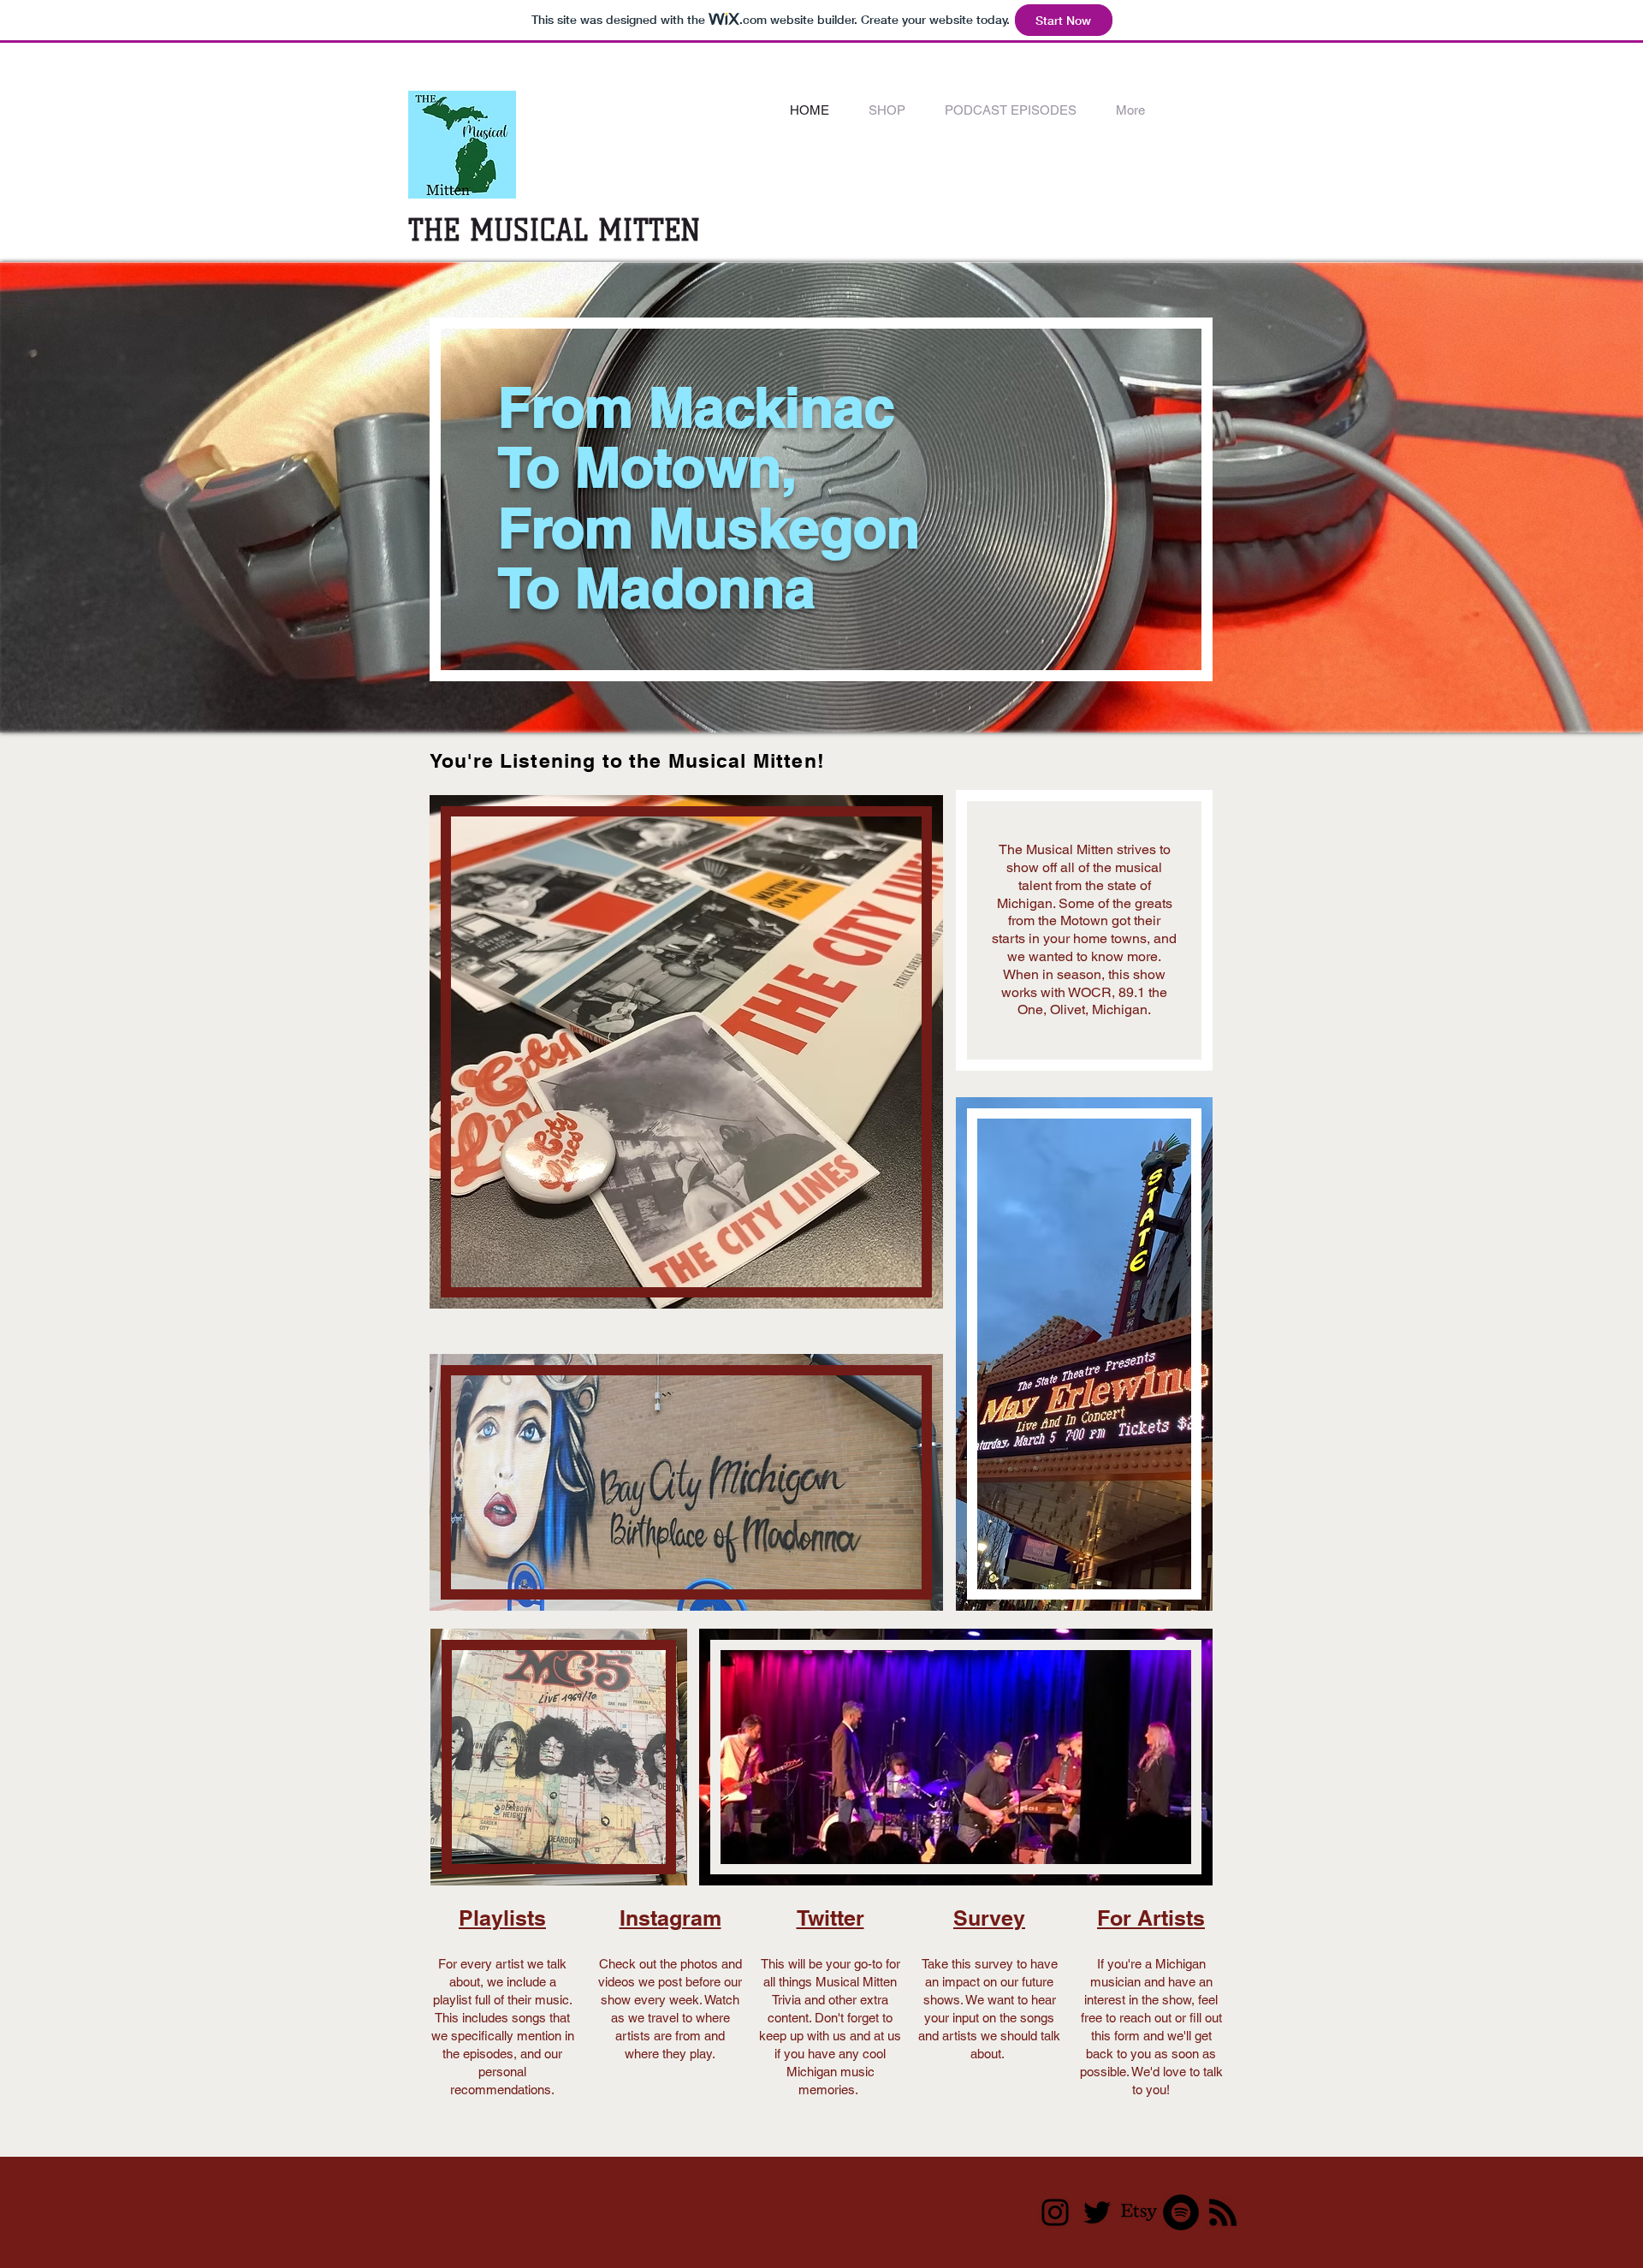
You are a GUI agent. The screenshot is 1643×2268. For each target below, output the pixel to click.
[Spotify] (1181, 2212)
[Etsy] (1139, 2212)
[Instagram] (1055, 2212)
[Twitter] (1097, 2212)
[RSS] (1223, 2212)
